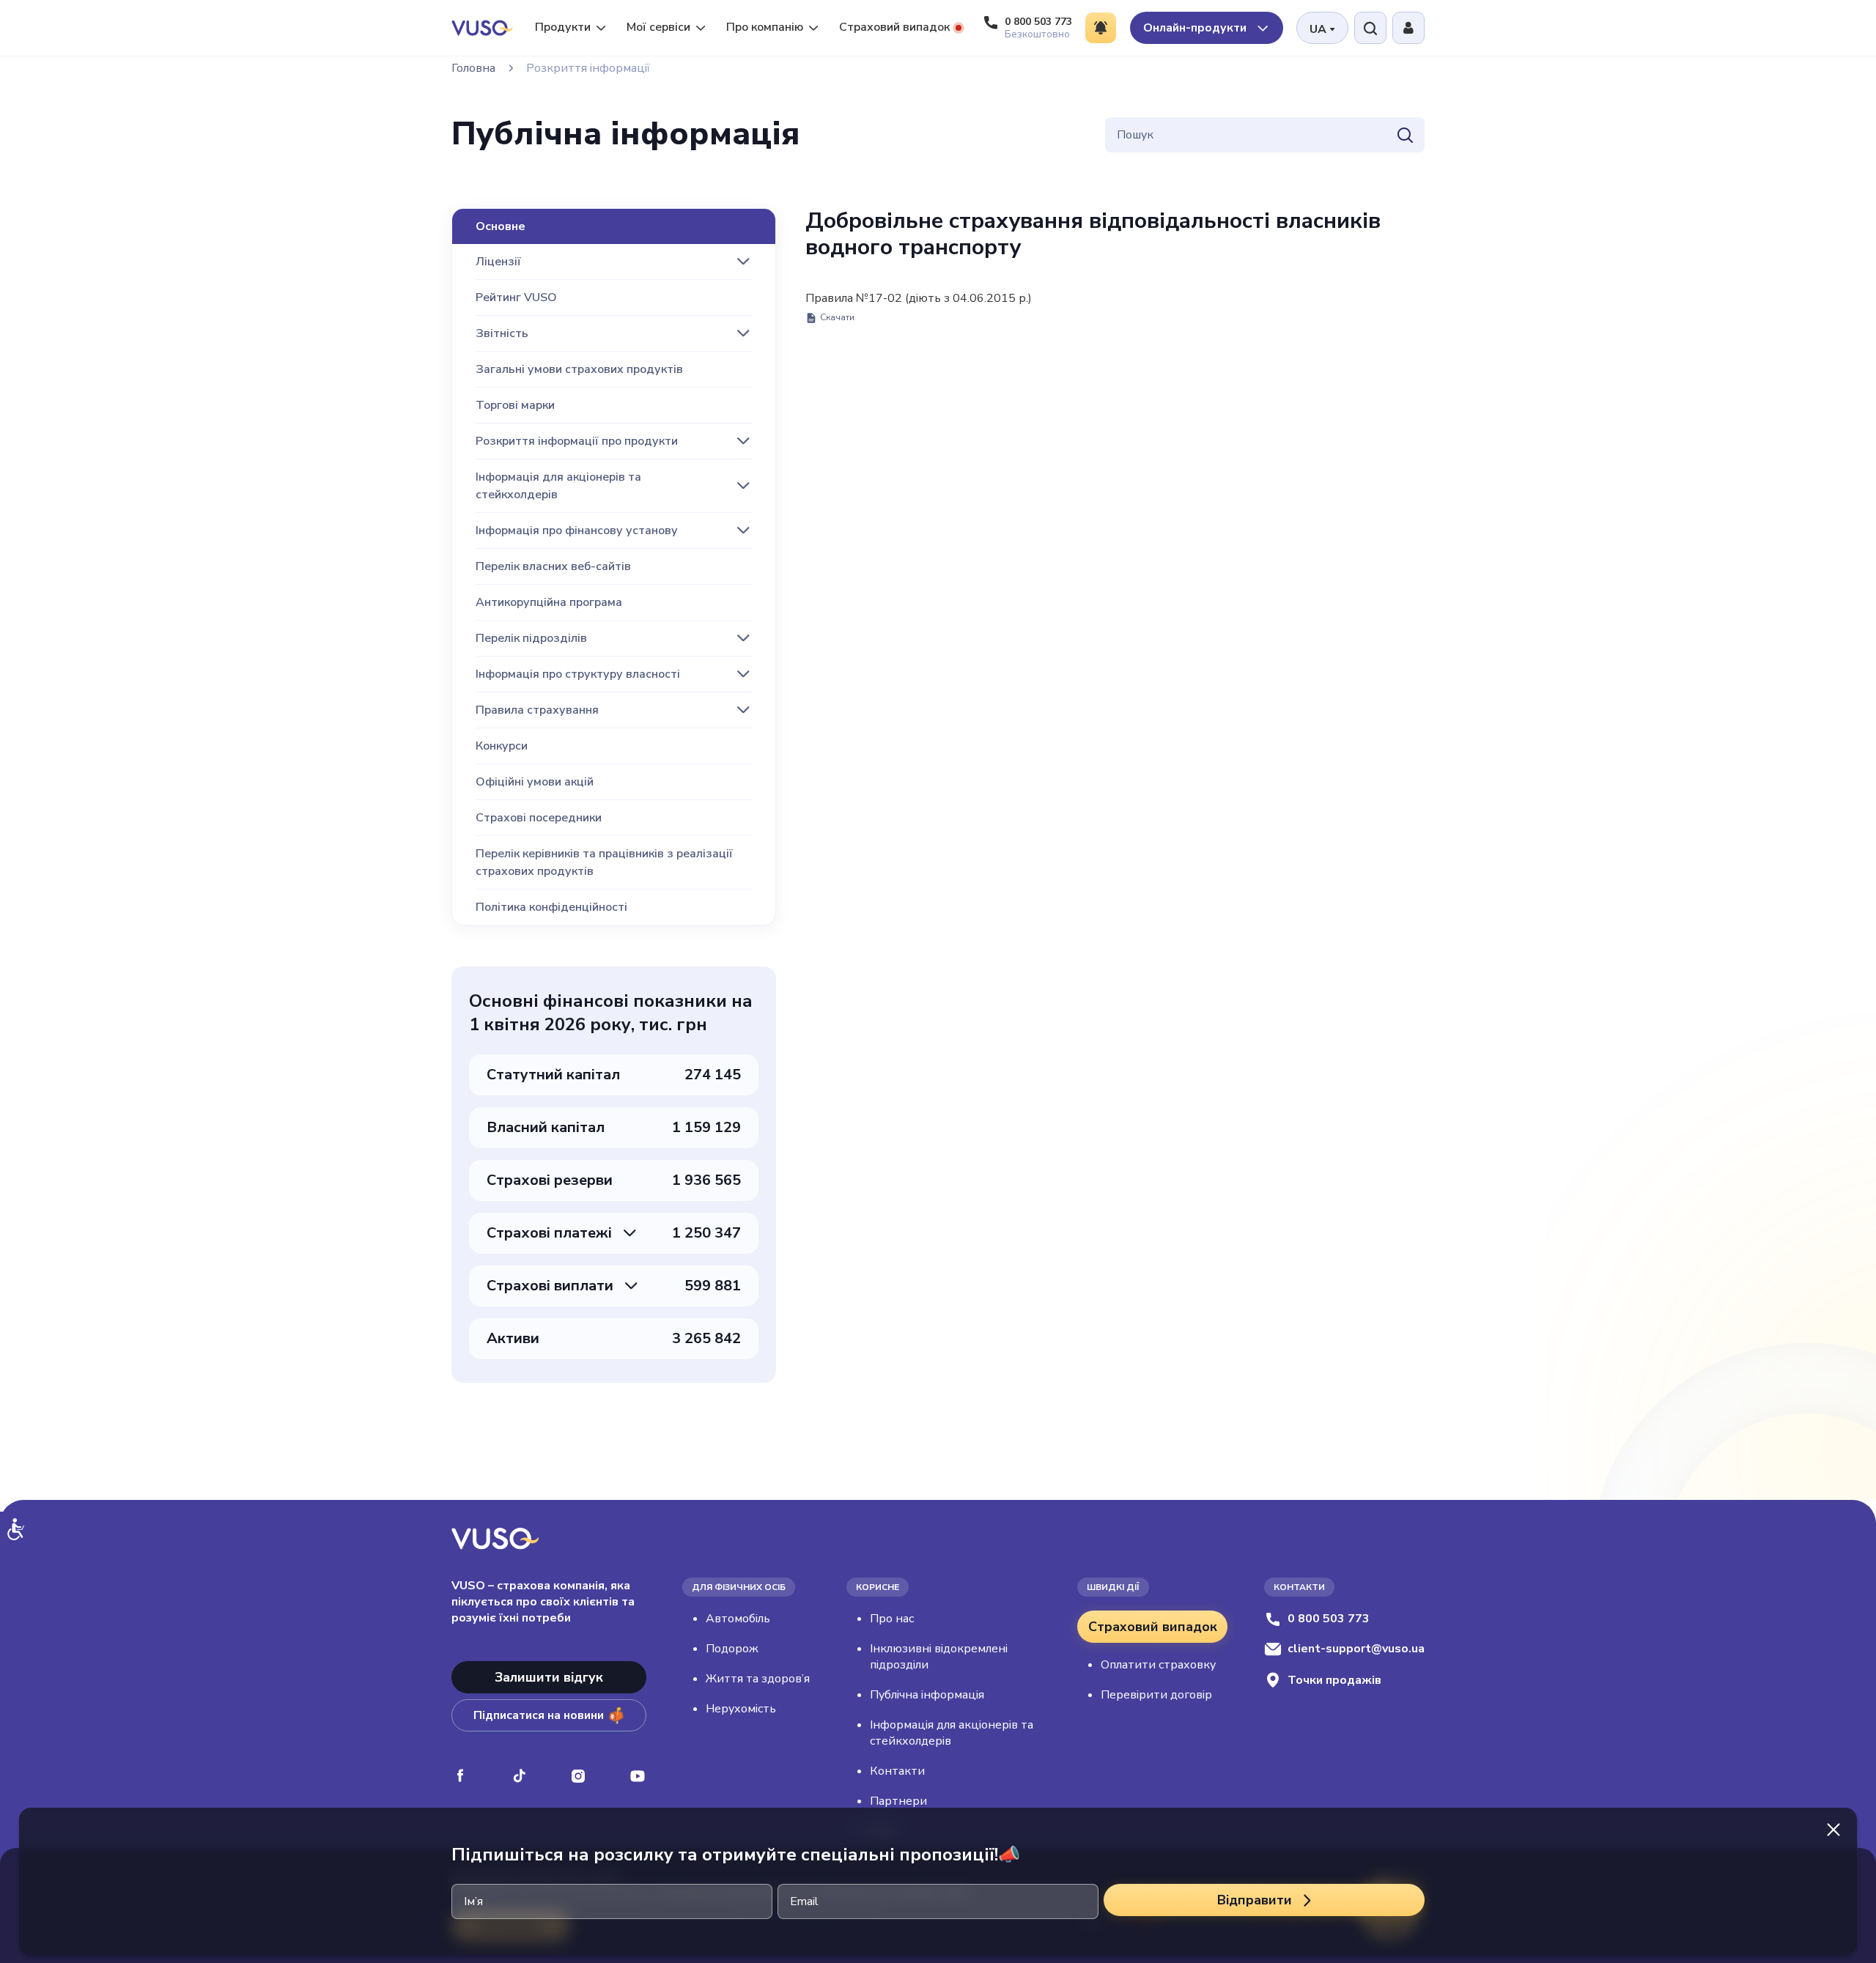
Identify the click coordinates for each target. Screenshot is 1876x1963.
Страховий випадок (894, 27)
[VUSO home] (482, 27)
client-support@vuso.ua (1356, 1649)
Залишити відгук (549, 1677)
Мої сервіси (658, 27)
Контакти (897, 1771)
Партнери (898, 1801)
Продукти (563, 27)
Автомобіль (738, 1619)
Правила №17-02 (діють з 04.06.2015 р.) (919, 307)
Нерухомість (741, 1709)
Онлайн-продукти (1196, 28)
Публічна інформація (927, 1695)
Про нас (892, 1619)
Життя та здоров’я (758, 1679)
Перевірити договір (1156, 1695)
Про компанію (765, 27)
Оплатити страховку (1158, 1665)
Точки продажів (1334, 1680)
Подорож (732, 1649)
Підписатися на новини (539, 1715)
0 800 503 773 (1329, 1619)
